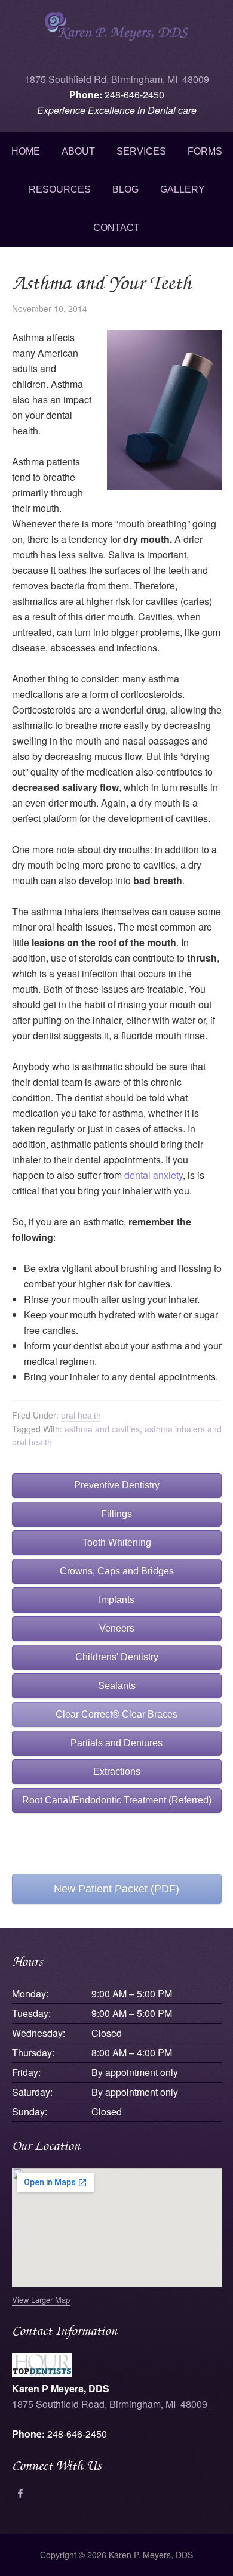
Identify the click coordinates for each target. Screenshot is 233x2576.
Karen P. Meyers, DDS (116, 36)
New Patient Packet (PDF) (116, 1889)
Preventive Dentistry (117, 1485)
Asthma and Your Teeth (102, 282)
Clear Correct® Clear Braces (116, 1714)
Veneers (117, 1628)
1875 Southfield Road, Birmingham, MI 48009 (110, 2404)
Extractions (117, 1772)
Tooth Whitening (117, 1542)
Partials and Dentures (116, 1743)
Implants (116, 1600)
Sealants (117, 1686)
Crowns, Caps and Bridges (117, 1571)
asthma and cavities (102, 1429)
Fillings (116, 1514)
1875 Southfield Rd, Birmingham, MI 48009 (117, 79)
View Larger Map (41, 2299)
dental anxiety (154, 1175)
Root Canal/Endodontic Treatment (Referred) (117, 1800)
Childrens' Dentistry (117, 1657)
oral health (81, 1415)
